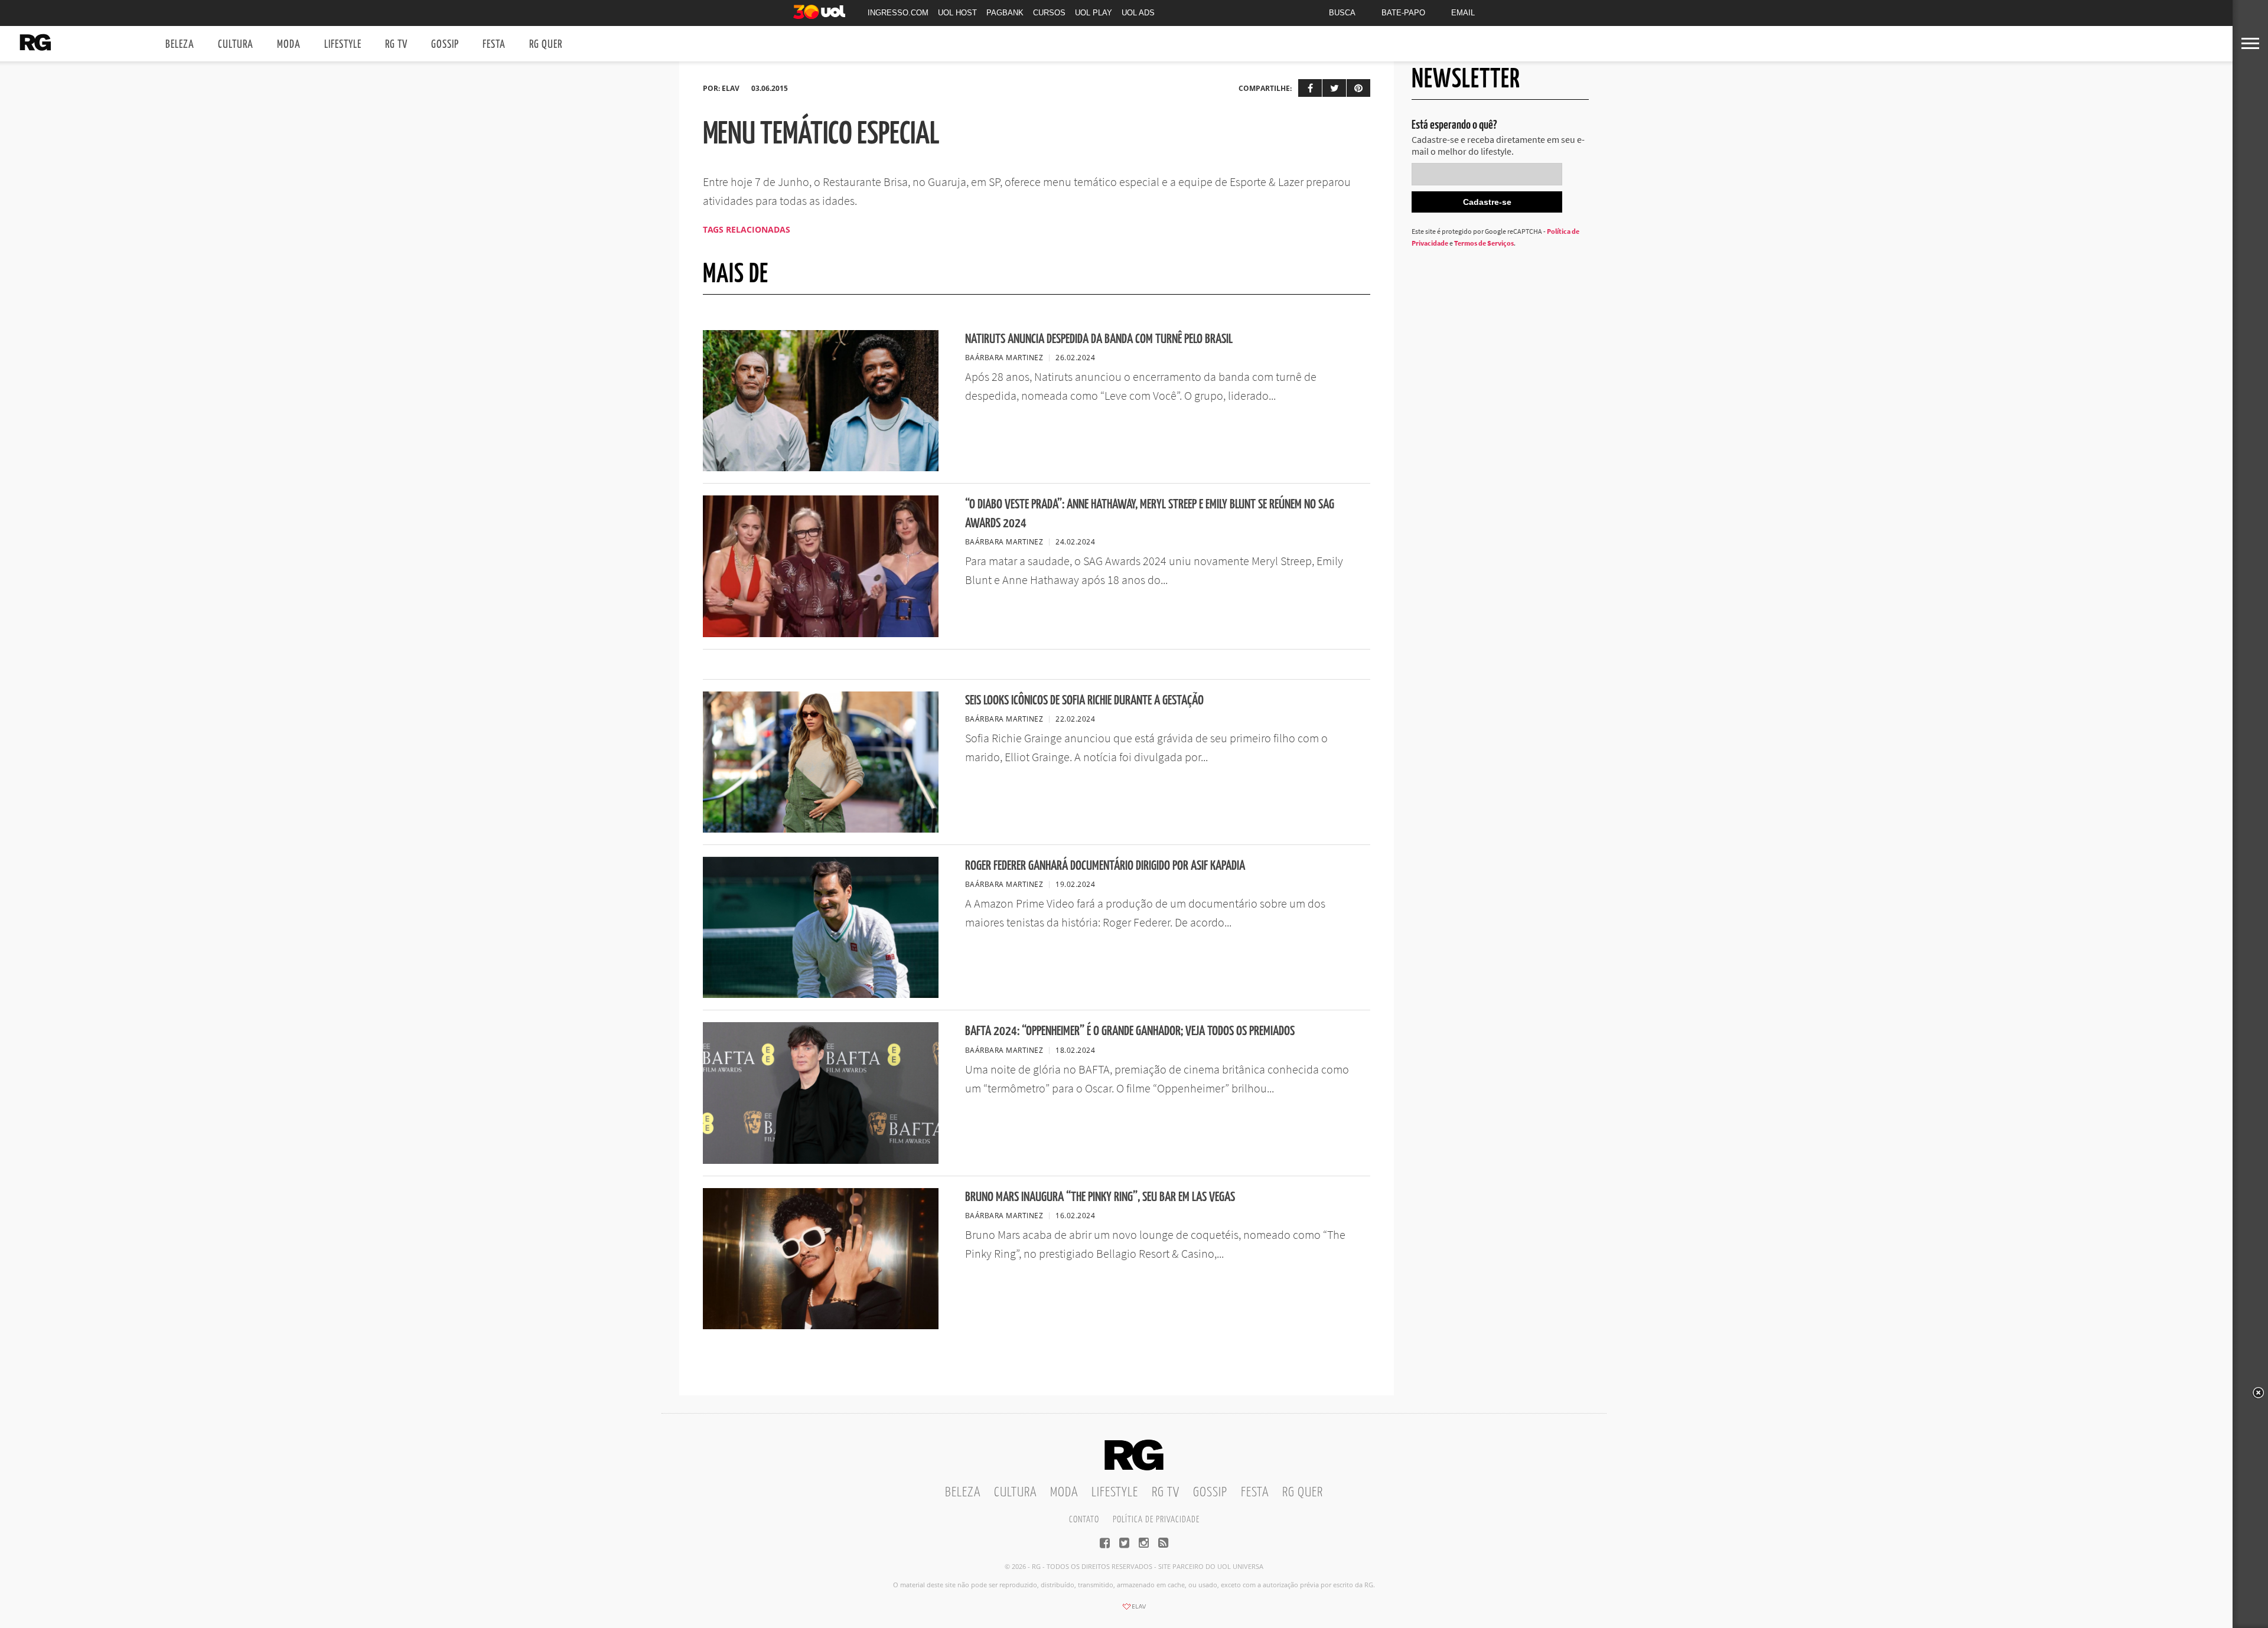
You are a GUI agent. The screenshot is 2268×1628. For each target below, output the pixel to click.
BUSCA (1342, 13)
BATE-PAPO (1403, 13)
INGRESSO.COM (898, 13)
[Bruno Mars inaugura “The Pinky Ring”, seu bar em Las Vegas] (821, 1326)
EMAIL (1463, 13)
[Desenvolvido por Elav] (1134, 1610)
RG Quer (546, 45)
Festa (494, 45)
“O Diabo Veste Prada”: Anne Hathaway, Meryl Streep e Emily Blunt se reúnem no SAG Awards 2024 (1150, 514)
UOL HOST (957, 13)
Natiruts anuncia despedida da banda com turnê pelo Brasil (1099, 339)
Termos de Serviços (1484, 243)
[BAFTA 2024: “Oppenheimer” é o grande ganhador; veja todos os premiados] (821, 1160)
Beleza (180, 45)
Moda (289, 45)
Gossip (445, 45)
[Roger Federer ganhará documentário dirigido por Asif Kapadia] (821, 994)
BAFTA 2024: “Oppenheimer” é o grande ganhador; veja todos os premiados (1130, 1031)
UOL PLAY (1094, 13)
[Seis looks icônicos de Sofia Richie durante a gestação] (821, 829)
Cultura (236, 45)
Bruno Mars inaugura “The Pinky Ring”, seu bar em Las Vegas (1100, 1197)
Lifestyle (343, 45)
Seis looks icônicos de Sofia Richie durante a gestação (1084, 701)
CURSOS (1049, 13)
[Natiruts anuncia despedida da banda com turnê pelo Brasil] (821, 468)
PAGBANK (1005, 13)
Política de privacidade (1156, 1520)
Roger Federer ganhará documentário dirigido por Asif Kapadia (1105, 866)
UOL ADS (1138, 13)
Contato (1084, 1520)
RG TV (396, 45)
